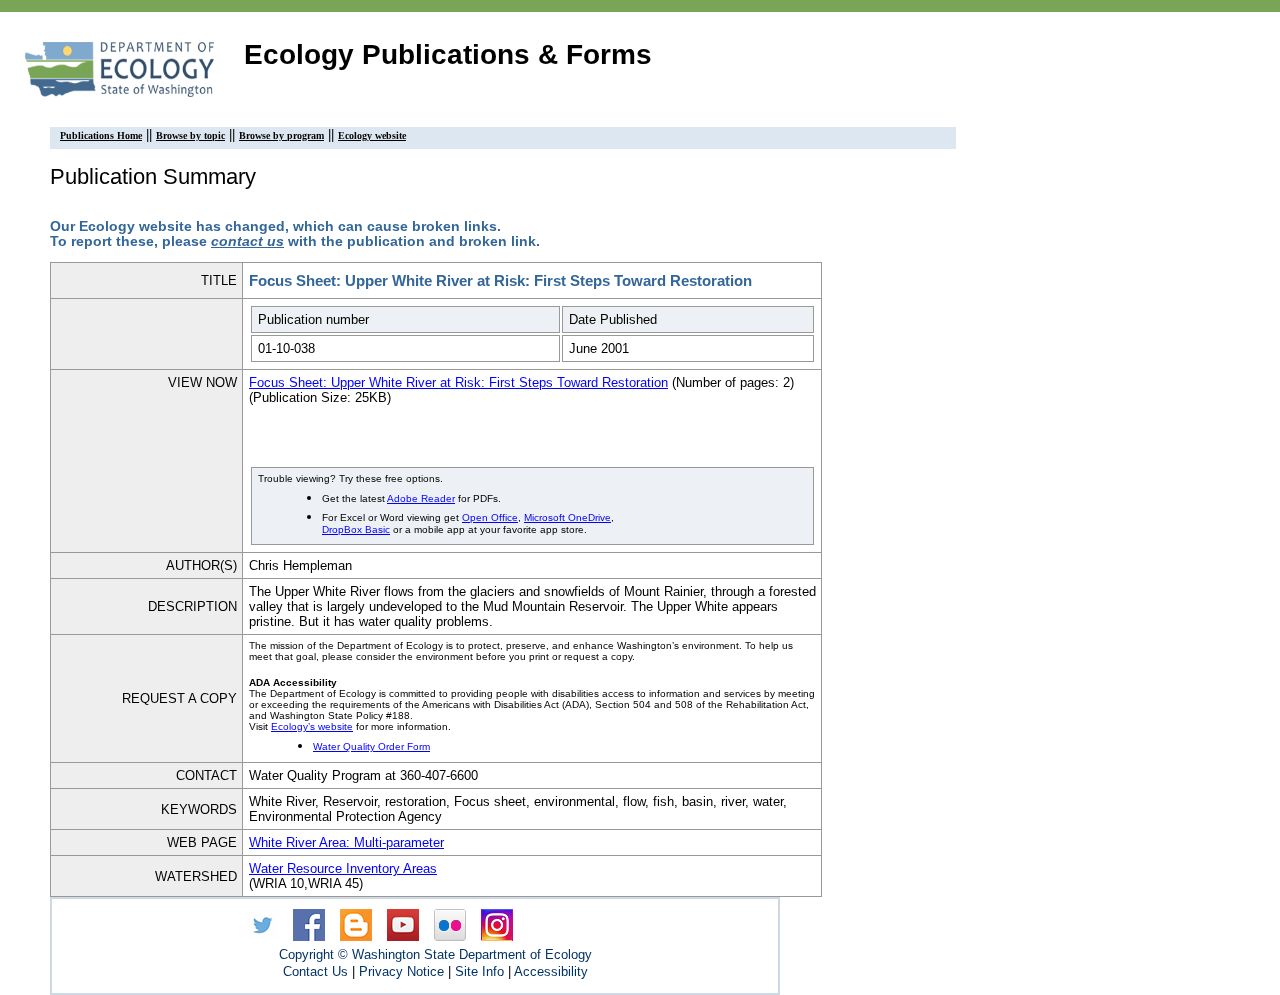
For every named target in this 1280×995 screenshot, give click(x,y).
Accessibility (551, 971)
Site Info (479, 971)
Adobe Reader (421, 498)
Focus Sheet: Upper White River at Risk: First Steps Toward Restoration (458, 382)
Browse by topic (190, 135)
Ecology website (372, 135)
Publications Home (101, 135)
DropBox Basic (356, 529)
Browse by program (281, 135)
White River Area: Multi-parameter (346, 842)
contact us (247, 241)
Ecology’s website (312, 726)
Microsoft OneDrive (567, 517)
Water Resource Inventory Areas (343, 868)
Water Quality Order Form (371, 746)
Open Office (490, 517)
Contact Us (315, 971)
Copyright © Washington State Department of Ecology (435, 954)
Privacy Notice (401, 971)
